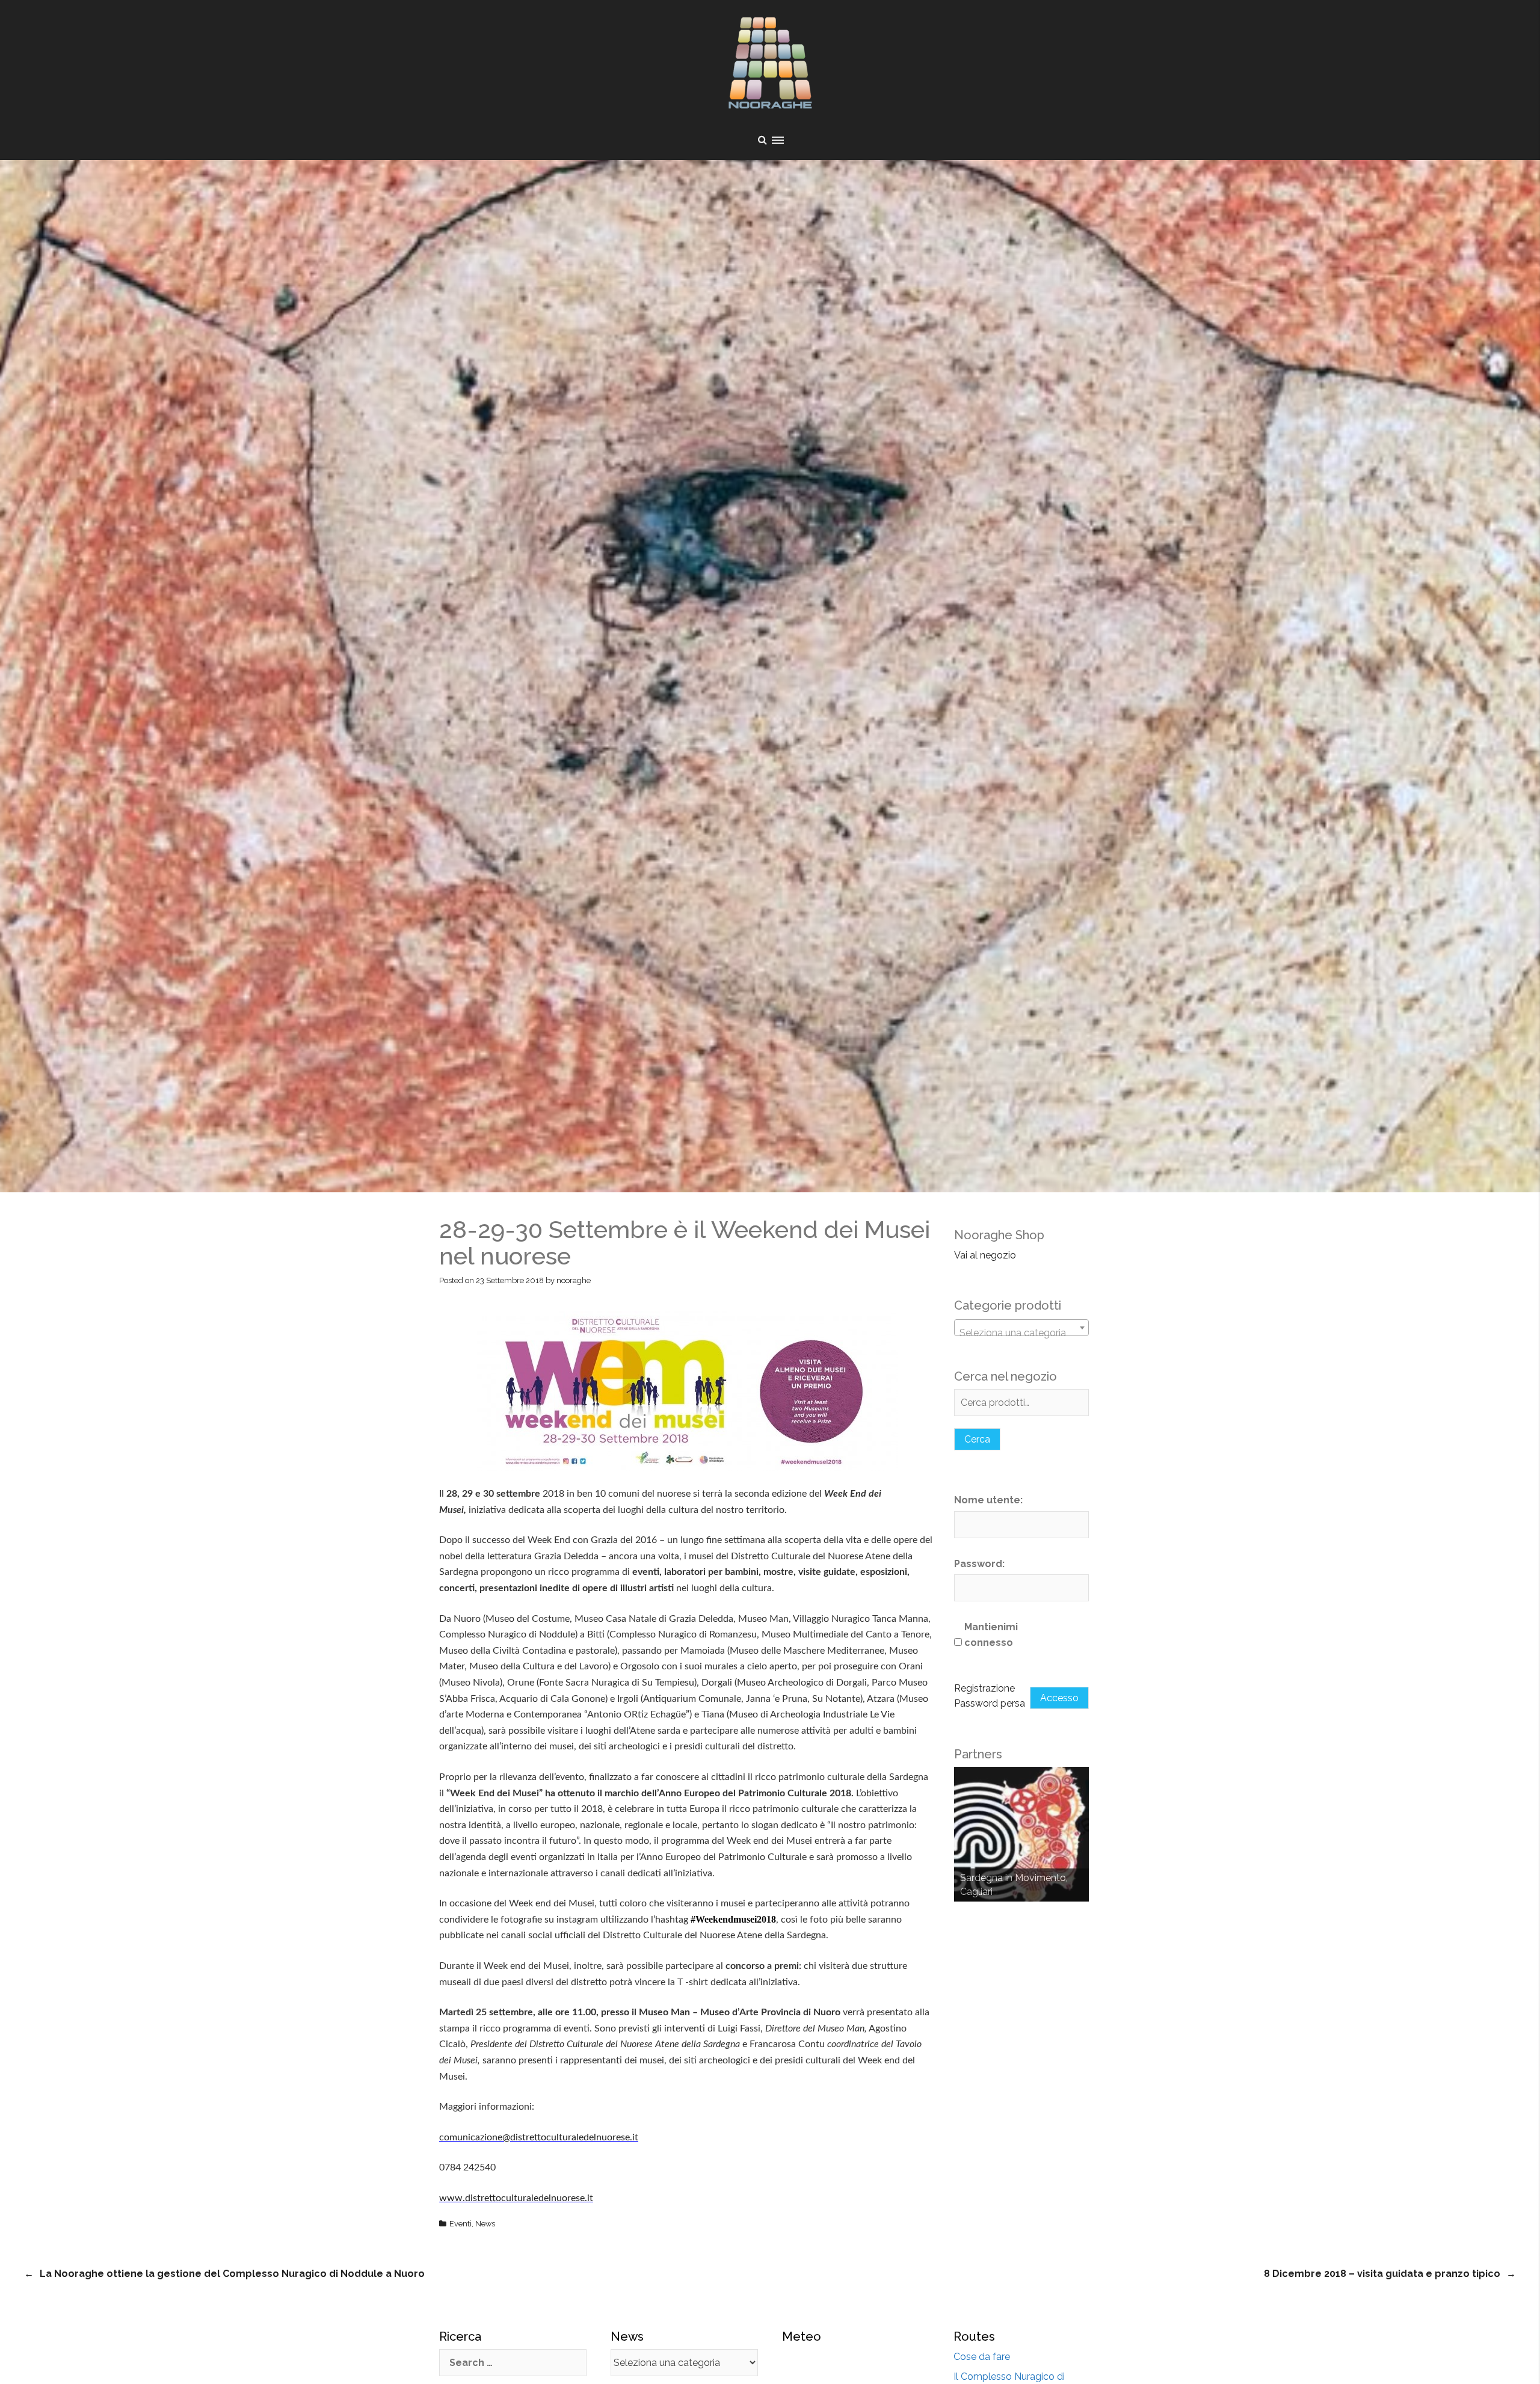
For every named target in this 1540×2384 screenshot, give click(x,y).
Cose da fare (982, 2357)
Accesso (1059, 1698)
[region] (1021, 1834)
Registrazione (984, 1688)
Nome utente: (988, 1500)
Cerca (977, 1439)
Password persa (990, 1703)
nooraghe (574, 1280)
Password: (979, 1564)
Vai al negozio (985, 1255)
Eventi (460, 2224)
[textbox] (1021, 1333)
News (485, 2224)
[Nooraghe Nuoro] (770, 66)
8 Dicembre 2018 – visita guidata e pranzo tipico (1382, 2274)
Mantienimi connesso (991, 1635)
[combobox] (1021, 1328)
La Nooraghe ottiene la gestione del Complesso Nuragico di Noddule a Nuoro (232, 2274)
